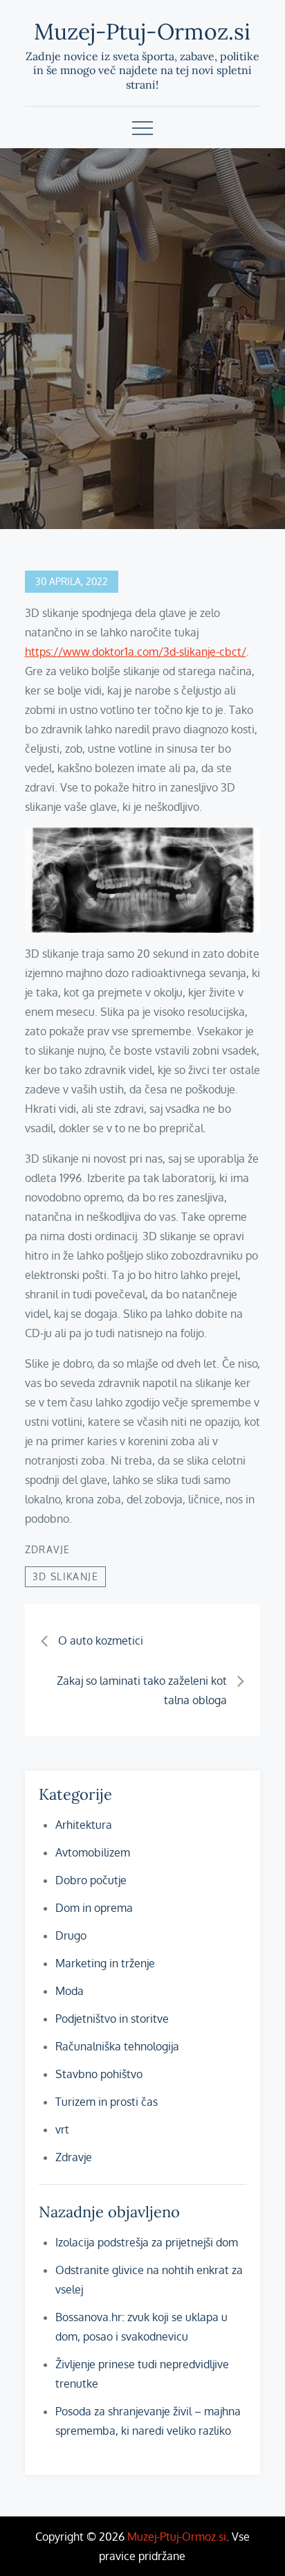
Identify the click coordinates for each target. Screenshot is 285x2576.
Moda (70, 1991)
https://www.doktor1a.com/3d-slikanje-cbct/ (136, 652)
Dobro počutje (91, 1880)
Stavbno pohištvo (99, 2074)
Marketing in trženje (105, 1963)
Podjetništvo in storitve (112, 2019)
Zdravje (48, 1549)
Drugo (71, 1935)
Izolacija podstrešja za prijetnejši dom (147, 2242)
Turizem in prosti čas (107, 2102)
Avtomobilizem (93, 1852)
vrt (62, 2129)
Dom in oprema (94, 1908)
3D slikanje (65, 1576)
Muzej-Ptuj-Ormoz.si (142, 32)
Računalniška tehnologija (117, 2046)
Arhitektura (84, 1825)
